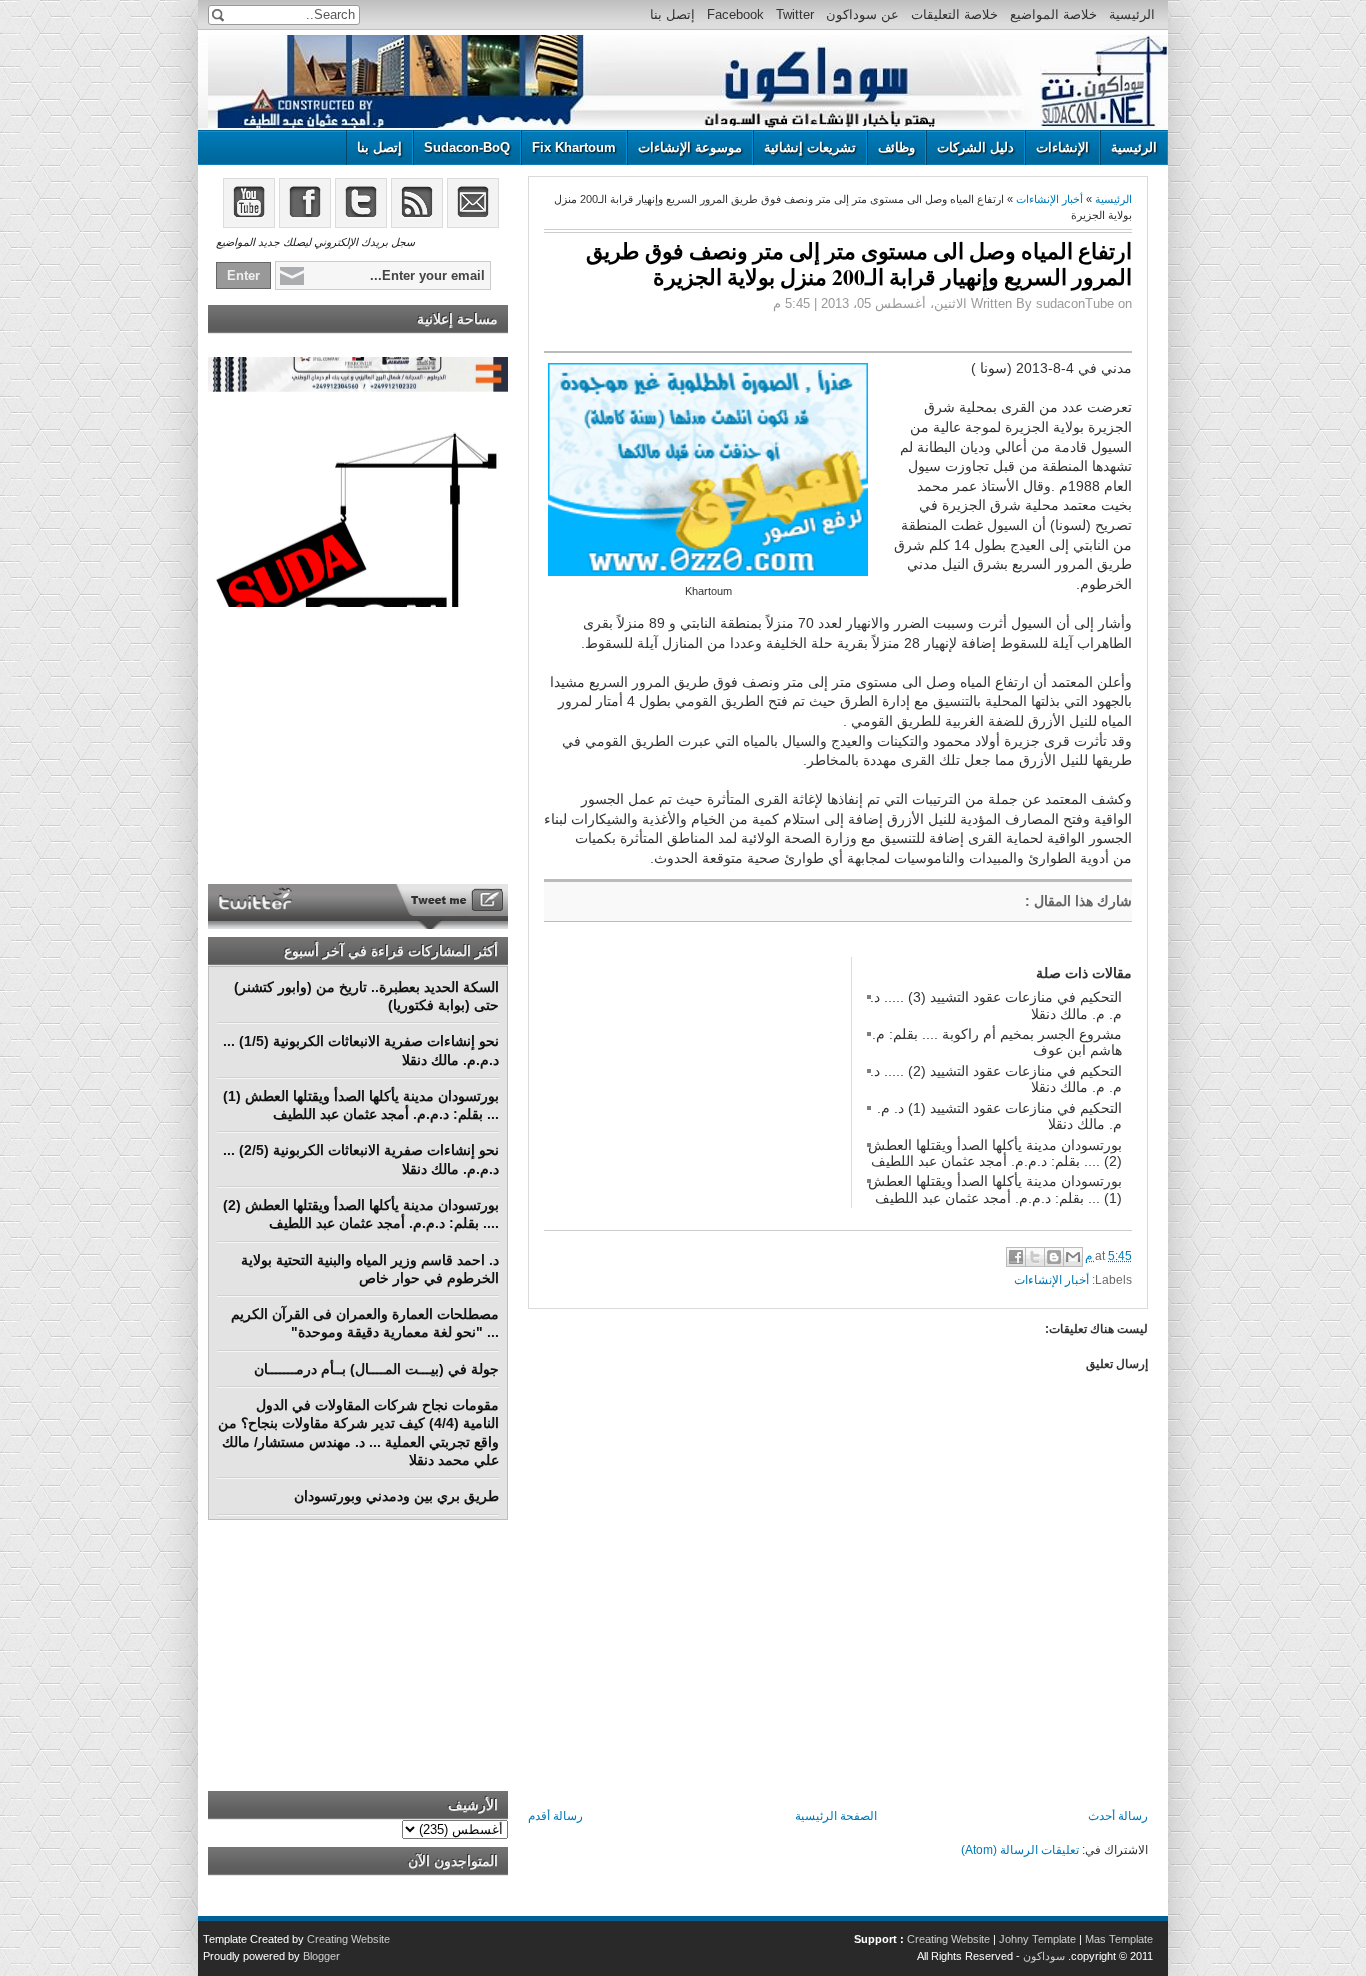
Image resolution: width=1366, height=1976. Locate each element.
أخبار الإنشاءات (1049, 199)
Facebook (735, 14)
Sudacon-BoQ (467, 147)
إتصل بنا (672, 14)
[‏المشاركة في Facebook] (1016, 1257)
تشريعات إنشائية (810, 147)
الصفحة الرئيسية (836, 1816)
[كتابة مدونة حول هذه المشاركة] (1054, 1257)
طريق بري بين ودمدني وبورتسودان (396, 1496)
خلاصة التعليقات (954, 14)
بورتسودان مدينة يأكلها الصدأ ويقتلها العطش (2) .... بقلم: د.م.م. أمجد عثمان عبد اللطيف (995, 1153)
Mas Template (1119, 1939)
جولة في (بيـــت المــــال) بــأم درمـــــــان (376, 1369)
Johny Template (1037, 1939)
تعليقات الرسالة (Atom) (1020, 1850)
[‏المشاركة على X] (1035, 1257)
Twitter (795, 14)
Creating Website (948, 1939)
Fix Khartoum (574, 147)
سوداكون (1044, 1956)
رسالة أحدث (1118, 1816)
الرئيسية (1132, 14)
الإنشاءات (1062, 147)
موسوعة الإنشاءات (690, 147)
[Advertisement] (694, 1082)
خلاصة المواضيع (1053, 14)
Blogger (321, 1956)
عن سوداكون (862, 14)
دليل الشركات (975, 147)
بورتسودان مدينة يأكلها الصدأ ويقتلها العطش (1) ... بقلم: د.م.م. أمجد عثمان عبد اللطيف (995, 1189)
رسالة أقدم (555, 1816)
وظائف (896, 147)
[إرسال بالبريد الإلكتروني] (1073, 1257)
